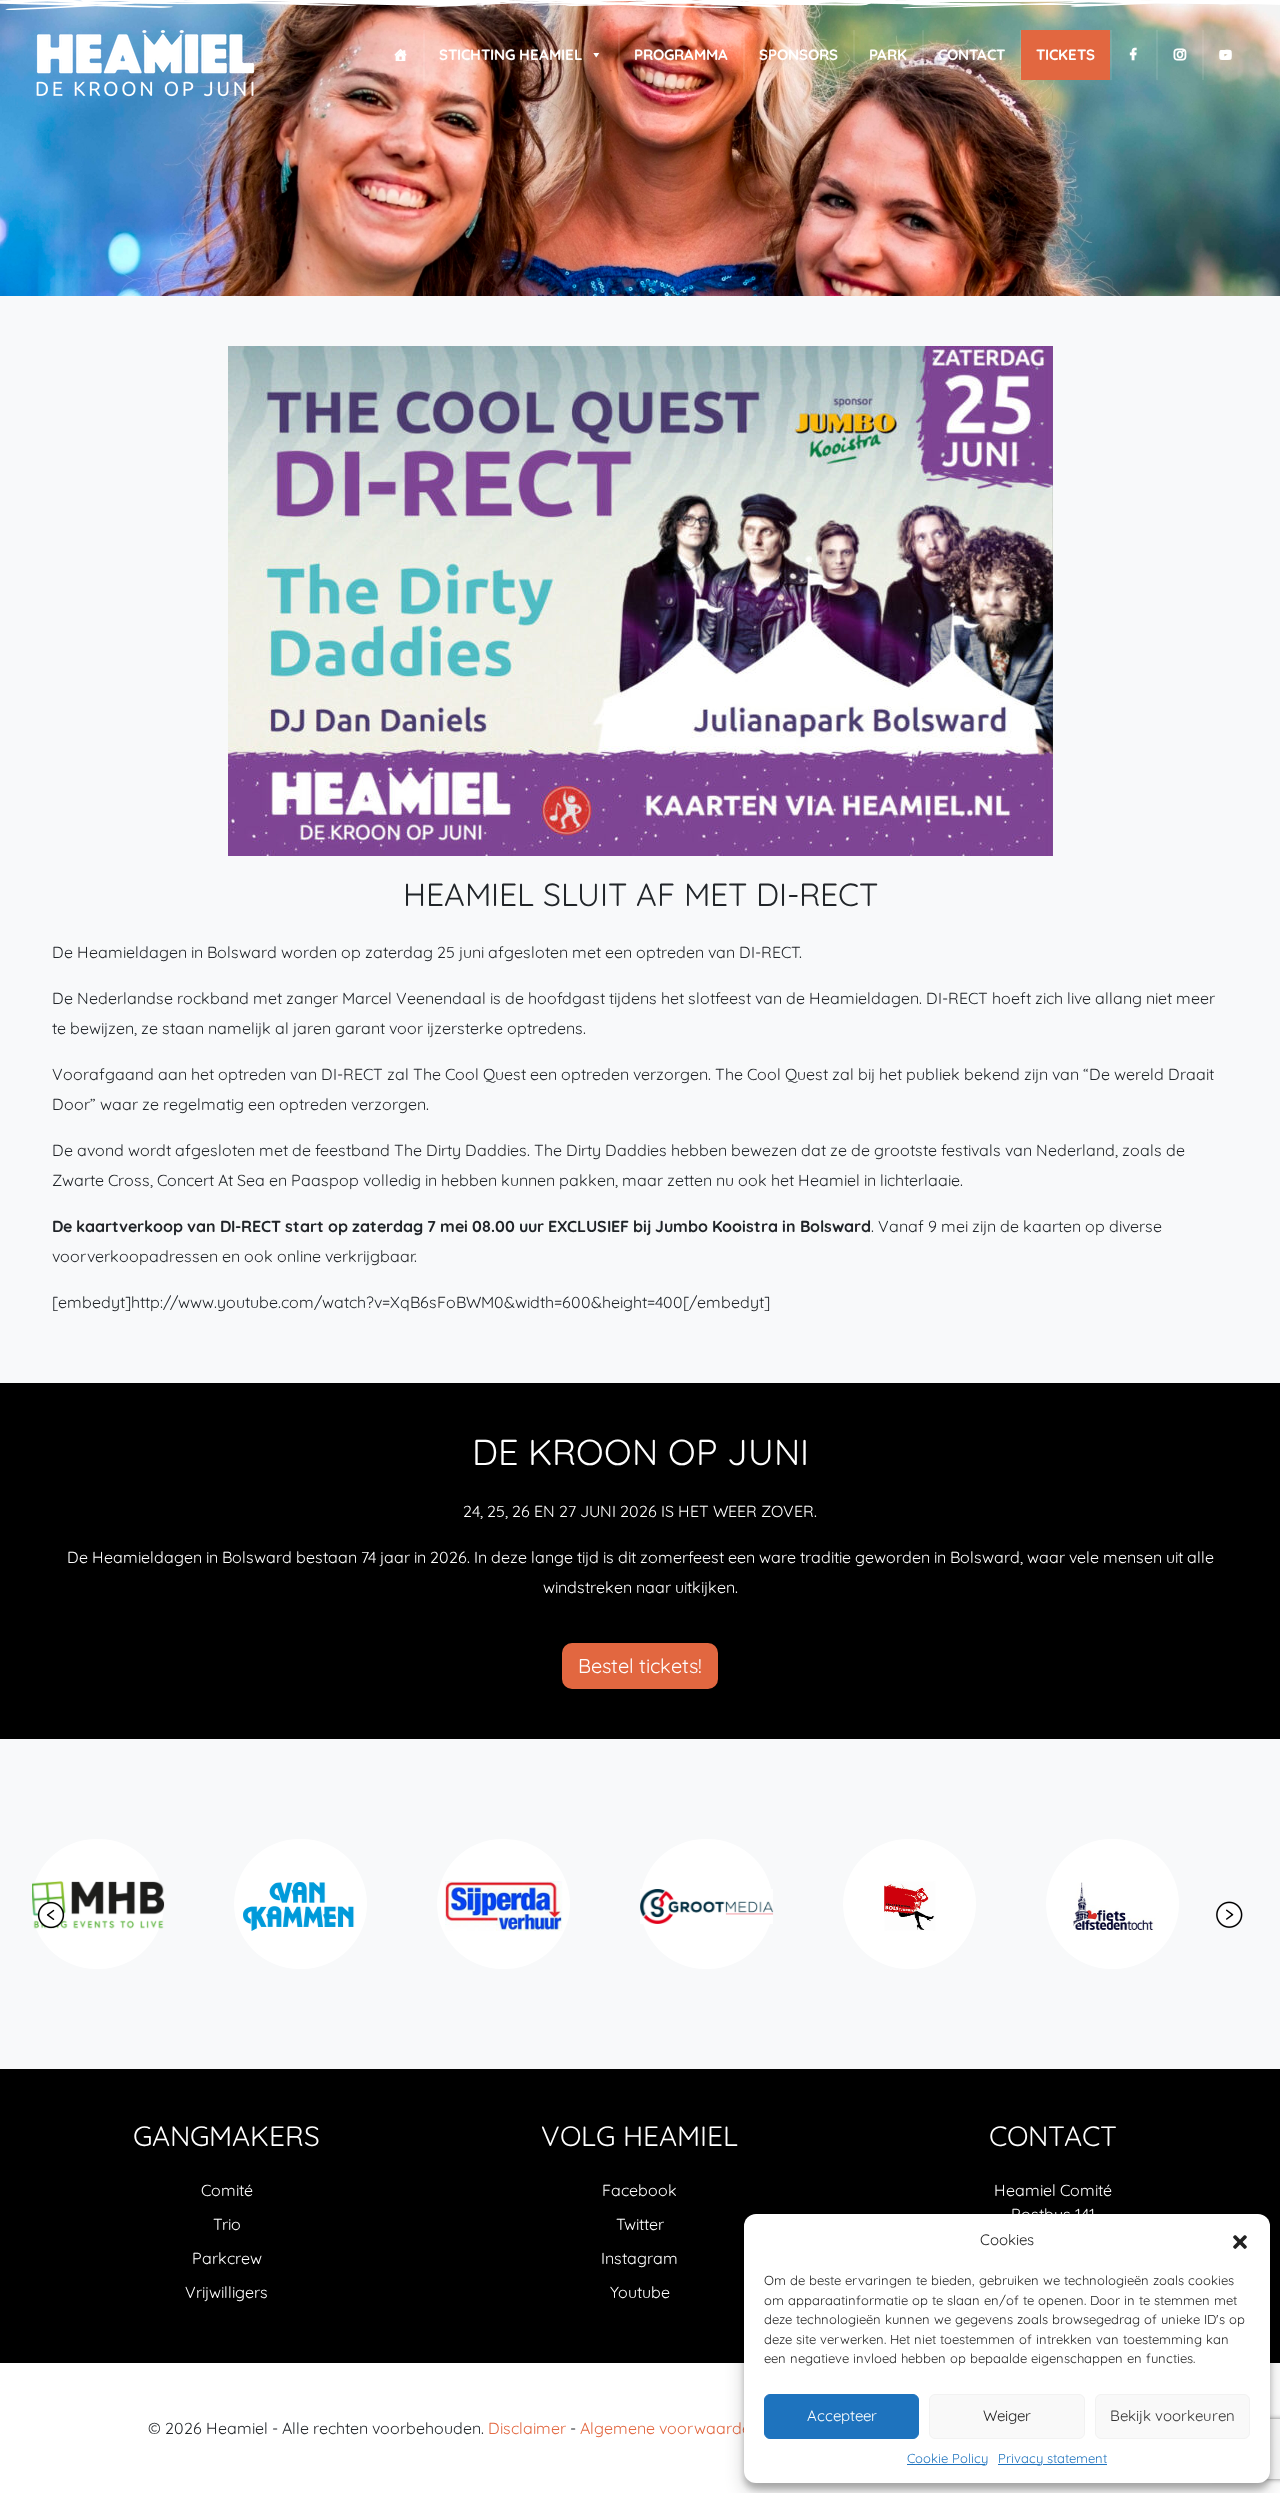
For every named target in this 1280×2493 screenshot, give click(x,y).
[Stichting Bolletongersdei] (1143, 1904)
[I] (1179, 55)
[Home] (400, 55)
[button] (1240, 2240)
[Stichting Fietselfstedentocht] (940, 1904)
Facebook (639, 2190)
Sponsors (798, 54)
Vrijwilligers (226, 2292)
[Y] (1225, 55)
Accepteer (842, 2415)
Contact (971, 54)
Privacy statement (1052, 2458)
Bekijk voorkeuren (1172, 2415)
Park (888, 54)
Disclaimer (527, 2428)
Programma (681, 54)
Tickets (1065, 54)
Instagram (639, 2258)
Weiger (1007, 2415)
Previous (51, 1915)
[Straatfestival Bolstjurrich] (737, 1904)
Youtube (640, 2292)
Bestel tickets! (640, 1665)
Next (1229, 1915)
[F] (1133, 55)
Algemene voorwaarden (670, 2428)
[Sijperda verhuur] (331, 1904)
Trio (227, 2224)
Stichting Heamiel (510, 54)
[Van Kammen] (128, 1904)
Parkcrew (227, 2258)
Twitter (640, 2224)
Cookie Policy (947, 2458)
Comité (227, 2190)
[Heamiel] (144, 64)
